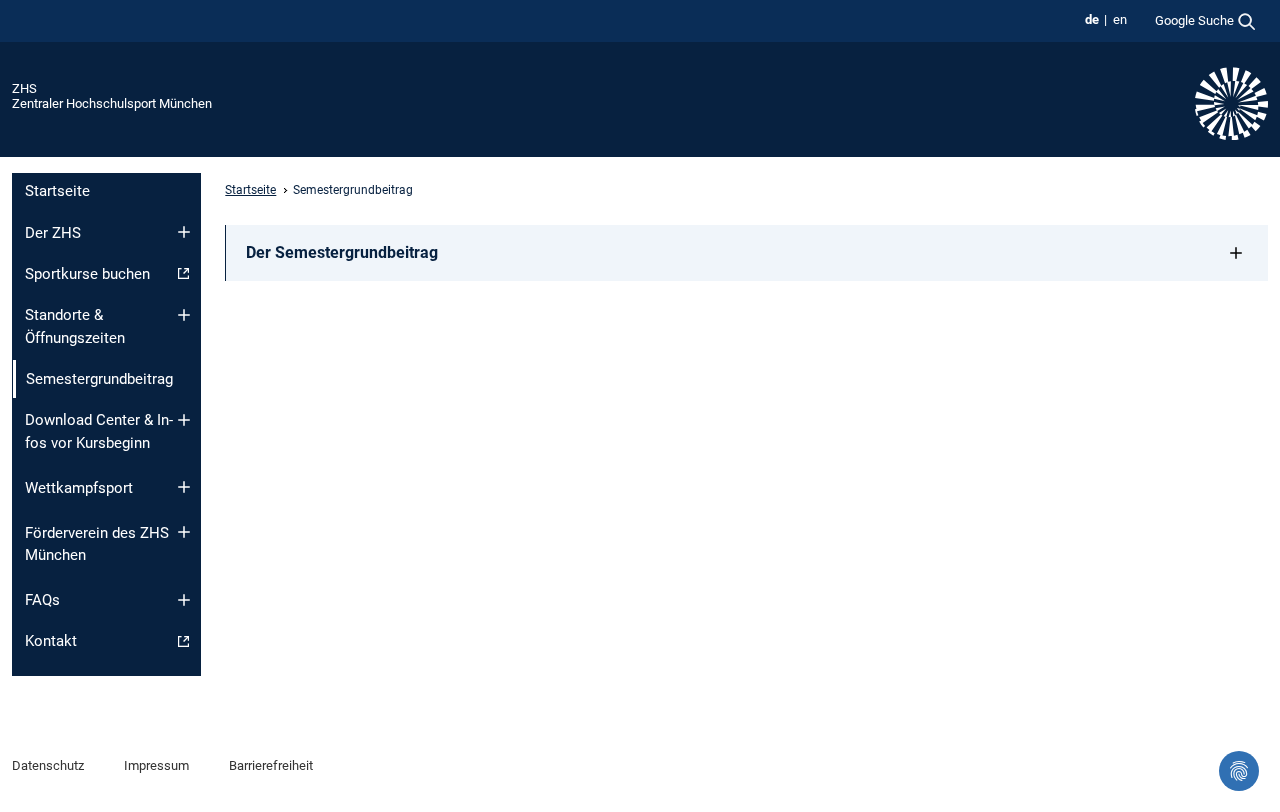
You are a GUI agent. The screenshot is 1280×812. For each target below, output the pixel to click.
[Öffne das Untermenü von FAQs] (184, 600)
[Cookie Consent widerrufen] (1239, 771)
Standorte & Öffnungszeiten (75, 326)
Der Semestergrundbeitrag (342, 252)
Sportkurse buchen (87, 274)
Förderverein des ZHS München (97, 544)
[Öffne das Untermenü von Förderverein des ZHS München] (184, 532)
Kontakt (51, 641)
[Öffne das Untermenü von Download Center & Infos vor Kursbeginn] (184, 420)
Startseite (57, 191)
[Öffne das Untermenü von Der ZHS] (184, 232)
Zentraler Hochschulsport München (112, 103)
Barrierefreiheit (271, 765)
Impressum (156, 765)
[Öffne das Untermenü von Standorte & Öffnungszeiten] (184, 315)
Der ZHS (53, 233)
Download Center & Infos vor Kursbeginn (99, 431)
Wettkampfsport (79, 488)
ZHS (24, 88)
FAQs (42, 600)
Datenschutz (48, 765)
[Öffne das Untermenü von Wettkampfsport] (184, 487)
